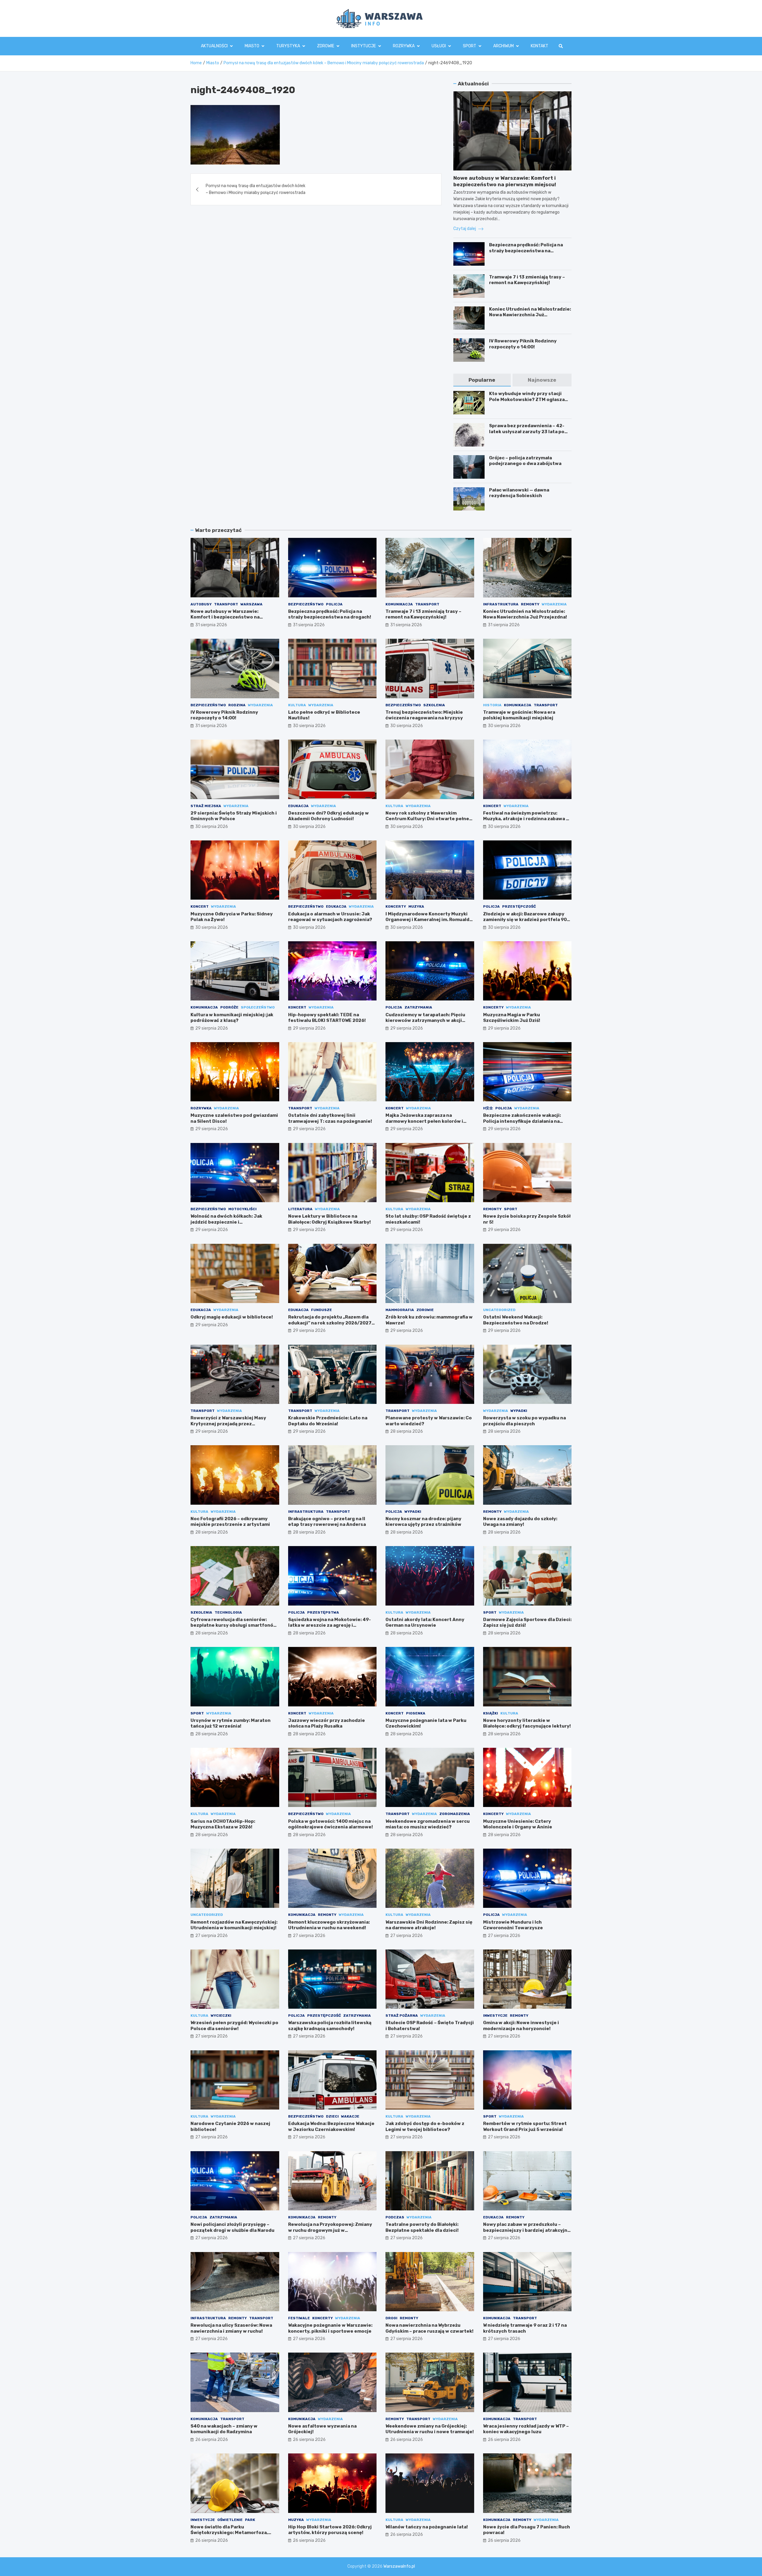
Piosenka (416, 1713)
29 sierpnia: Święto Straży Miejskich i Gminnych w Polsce (234, 816)
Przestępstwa (323, 1612)
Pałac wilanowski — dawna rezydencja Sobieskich (519, 493)
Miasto (252, 46)
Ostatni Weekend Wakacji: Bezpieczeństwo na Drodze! (516, 1320)
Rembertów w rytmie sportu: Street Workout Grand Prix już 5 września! (525, 2126)
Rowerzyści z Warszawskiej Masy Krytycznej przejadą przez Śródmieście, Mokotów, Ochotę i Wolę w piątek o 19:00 (233, 1427)
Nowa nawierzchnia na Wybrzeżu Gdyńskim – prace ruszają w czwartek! (430, 2328)
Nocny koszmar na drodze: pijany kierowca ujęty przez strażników (423, 1522)
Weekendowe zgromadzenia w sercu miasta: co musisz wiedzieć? (428, 1824)
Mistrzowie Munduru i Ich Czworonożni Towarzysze (513, 1925)
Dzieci (332, 2116)
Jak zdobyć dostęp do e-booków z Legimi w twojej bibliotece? (425, 2126)
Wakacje (350, 2116)
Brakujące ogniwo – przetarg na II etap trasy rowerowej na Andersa (327, 1522)
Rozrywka (404, 46)
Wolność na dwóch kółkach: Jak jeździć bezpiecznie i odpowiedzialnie (226, 1222)
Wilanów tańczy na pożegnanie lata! (427, 2527)
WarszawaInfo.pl (399, 2566)
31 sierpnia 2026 (211, 625)
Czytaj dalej (465, 229)
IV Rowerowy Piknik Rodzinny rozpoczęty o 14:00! (523, 344)
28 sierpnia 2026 (407, 1431)
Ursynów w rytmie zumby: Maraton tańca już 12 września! (231, 1723)
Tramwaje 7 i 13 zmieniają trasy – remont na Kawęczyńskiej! (527, 280)
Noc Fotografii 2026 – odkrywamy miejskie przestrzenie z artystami (230, 1522)
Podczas (395, 2217)
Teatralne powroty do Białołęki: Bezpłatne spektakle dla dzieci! (422, 2227)
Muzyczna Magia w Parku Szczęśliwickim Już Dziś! (512, 1018)
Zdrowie (326, 46)
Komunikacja (399, 604)
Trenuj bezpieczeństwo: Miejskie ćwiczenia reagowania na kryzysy (424, 715)
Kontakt (540, 46)
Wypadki (519, 1411)
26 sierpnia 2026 (212, 2440)
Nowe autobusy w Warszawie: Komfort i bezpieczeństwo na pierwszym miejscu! (225, 617)
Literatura (300, 1209)
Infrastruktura (501, 604)
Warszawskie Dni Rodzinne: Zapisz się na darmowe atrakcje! (429, 1925)
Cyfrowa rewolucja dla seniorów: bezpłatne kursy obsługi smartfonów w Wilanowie (234, 1625)
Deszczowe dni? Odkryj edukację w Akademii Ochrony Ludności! (328, 816)
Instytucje (364, 46)
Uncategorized (499, 1310)
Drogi (391, 2318)
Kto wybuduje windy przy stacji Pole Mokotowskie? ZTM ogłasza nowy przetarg (527, 399)
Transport (226, 604)
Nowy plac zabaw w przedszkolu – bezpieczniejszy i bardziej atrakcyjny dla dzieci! (527, 2230)
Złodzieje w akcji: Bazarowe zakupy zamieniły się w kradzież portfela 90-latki (526, 920)
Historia (492, 705)
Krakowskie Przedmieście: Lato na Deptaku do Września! (328, 1421)
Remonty (530, 604)
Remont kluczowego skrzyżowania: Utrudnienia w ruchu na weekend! (329, 1925)
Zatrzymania (418, 1007)
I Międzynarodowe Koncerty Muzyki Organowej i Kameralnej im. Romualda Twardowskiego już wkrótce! (429, 920)
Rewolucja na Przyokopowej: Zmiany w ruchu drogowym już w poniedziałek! (330, 2230)
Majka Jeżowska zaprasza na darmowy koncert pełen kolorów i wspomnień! (424, 1121)
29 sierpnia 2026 (212, 1028)
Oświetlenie (230, 2520)
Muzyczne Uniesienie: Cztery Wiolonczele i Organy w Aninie (518, 1824)
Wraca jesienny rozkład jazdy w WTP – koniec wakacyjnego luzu (526, 2429)
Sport (470, 46)
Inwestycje (495, 2016)
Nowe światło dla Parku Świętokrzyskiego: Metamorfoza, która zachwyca (229, 2533)
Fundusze (321, 1310)
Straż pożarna (402, 2016)
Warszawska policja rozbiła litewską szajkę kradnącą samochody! (330, 2026)
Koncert (492, 806)
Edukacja (298, 806)
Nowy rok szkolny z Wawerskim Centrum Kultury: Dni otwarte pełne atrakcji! (427, 819)
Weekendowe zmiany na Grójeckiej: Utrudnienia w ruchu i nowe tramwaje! (430, 2429)
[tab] (482, 380)
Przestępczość (519, 906)
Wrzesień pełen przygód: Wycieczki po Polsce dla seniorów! (234, 2026)
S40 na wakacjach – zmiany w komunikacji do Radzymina (224, 2429)
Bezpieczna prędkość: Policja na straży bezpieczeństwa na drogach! (526, 251)
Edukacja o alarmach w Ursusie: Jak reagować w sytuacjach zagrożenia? (330, 917)
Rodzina (237, 705)
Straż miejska (206, 806)
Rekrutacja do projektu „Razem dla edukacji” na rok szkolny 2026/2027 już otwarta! (330, 1323)
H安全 (488, 1108)
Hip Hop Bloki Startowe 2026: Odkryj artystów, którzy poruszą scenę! (330, 2530)
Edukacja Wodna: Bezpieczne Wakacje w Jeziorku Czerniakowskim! (331, 2126)
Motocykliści (242, 1209)
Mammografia (400, 1310)
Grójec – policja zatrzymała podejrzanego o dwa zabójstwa (525, 461)
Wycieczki (221, 2016)
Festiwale (299, 2318)
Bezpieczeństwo (306, 604)
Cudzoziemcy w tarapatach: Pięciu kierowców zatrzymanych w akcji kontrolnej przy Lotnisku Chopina (425, 1021)
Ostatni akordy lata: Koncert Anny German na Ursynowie (425, 1623)
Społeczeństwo (258, 1007)
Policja (334, 604)
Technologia (228, 1612)
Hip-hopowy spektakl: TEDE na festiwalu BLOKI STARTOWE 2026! (327, 1018)
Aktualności (214, 46)
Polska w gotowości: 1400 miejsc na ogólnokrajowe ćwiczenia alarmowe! (331, 1824)
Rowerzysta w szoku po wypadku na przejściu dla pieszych (524, 1421)
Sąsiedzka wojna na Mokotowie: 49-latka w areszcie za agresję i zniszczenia (330, 1625)
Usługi (439, 46)
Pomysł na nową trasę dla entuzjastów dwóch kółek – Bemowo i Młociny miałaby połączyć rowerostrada (256, 189)
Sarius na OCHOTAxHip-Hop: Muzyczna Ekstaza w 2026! (223, 1824)
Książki (491, 1713)
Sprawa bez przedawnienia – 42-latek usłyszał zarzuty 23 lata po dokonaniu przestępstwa (527, 432)
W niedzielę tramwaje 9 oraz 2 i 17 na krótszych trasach (525, 2328)
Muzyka (416, 906)
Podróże (229, 1007)
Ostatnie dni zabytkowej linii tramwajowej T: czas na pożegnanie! (330, 1118)
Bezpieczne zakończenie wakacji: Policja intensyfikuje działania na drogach (522, 1121)
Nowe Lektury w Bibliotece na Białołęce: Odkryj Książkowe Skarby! (330, 1219)
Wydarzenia (554, 604)
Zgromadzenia (455, 1814)
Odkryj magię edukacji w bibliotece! (232, 1317)
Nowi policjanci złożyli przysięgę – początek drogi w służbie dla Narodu (232, 2227)
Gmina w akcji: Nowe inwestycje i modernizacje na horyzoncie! (521, 2026)
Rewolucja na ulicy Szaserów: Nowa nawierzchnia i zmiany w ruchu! (231, 2328)
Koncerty (396, 906)
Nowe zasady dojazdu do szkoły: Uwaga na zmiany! (520, 1522)
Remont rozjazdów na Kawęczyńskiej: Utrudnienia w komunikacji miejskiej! (234, 1925)
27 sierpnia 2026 (211, 1936)
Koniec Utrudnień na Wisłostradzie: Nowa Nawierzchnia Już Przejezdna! (530, 315)
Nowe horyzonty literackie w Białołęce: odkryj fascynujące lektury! (527, 1723)
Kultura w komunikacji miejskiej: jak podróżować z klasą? (232, 1018)
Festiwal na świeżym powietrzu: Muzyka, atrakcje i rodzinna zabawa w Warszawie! (526, 819)
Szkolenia (434, 705)
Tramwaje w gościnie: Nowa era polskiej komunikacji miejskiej (519, 715)
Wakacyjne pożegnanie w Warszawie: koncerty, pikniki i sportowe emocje (330, 2328)
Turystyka (288, 46)
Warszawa (252, 604)
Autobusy (201, 604)
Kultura (297, 705)
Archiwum (503, 46)
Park (250, 2520)
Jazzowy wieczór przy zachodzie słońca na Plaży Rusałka (327, 1723)
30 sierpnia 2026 (309, 726)
